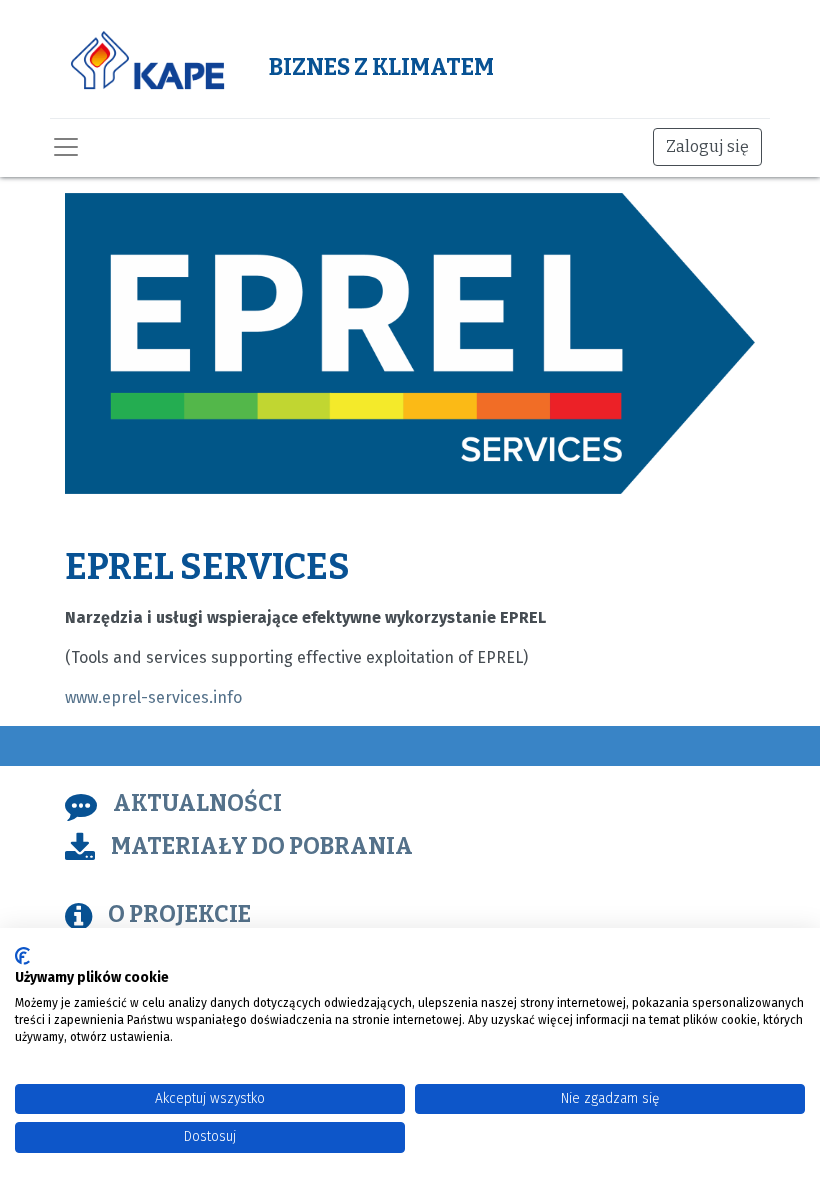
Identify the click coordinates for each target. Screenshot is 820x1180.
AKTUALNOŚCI (197, 803)
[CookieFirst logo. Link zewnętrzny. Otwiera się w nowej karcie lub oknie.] (22, 956)
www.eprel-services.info (153, 697)
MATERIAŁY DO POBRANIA (262, 846)
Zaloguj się (707, 146)
